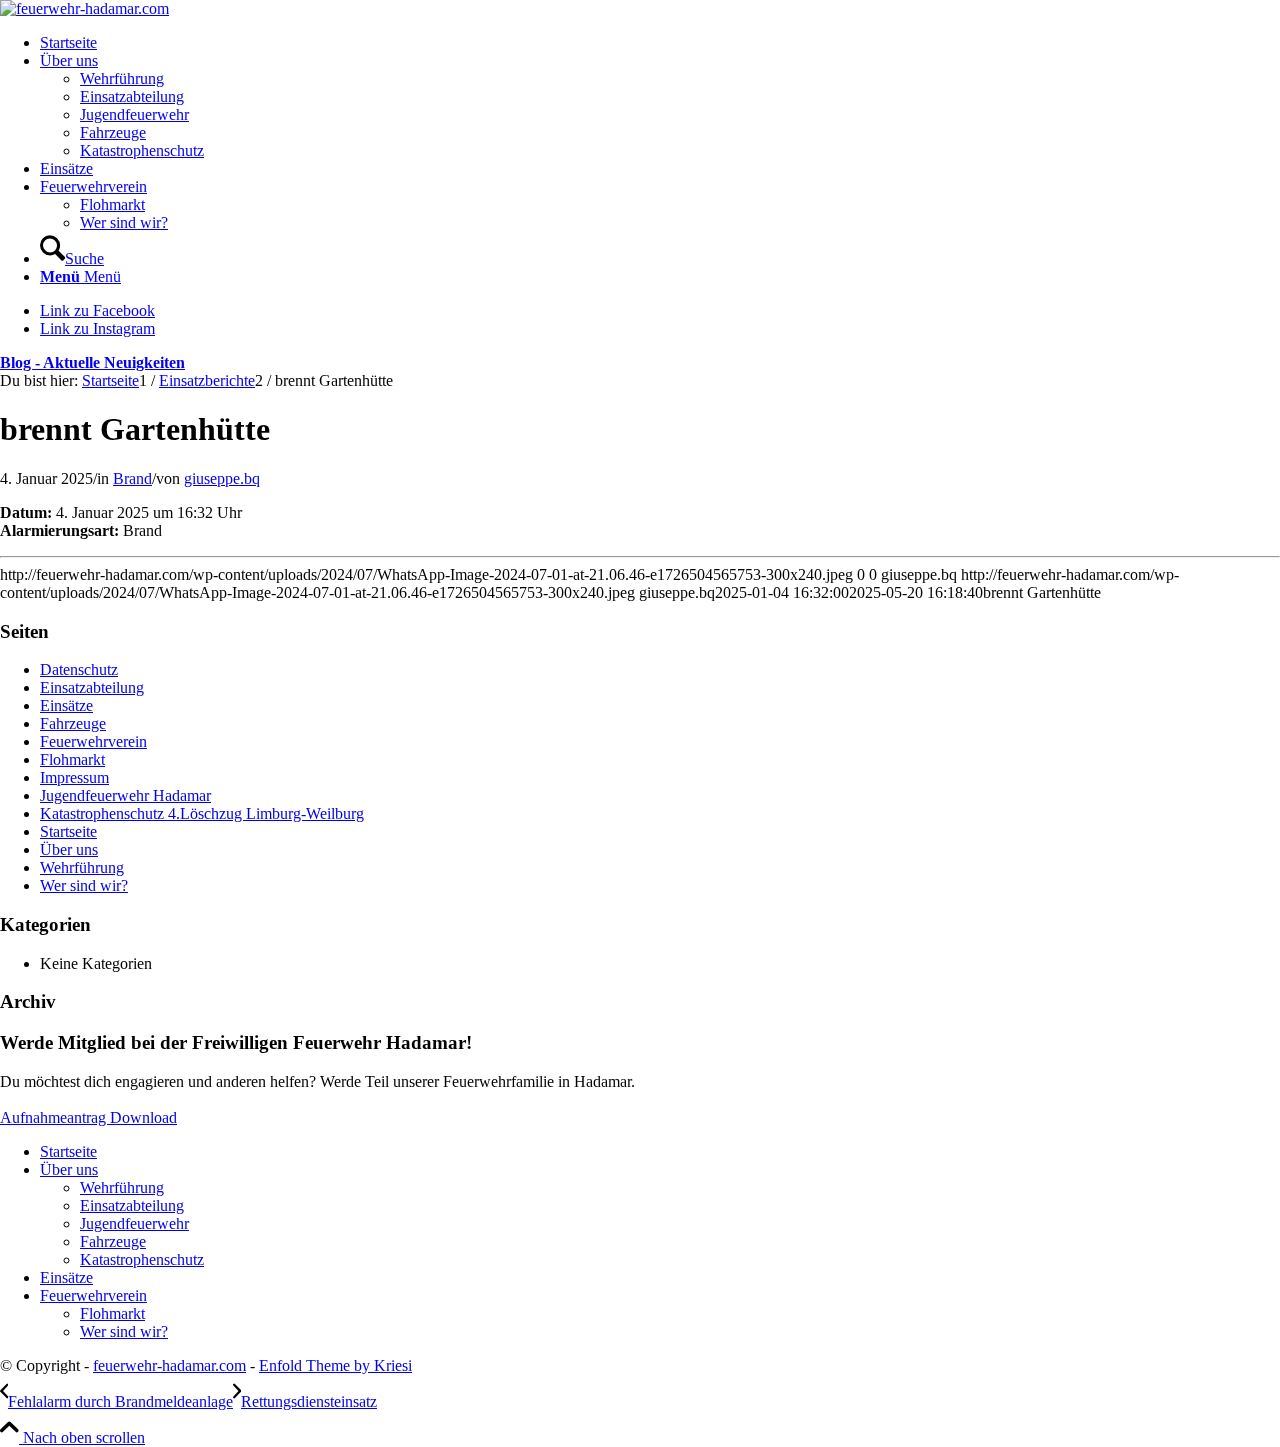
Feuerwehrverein (93, 741)
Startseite (68, 831)
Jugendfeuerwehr (134, 1223)
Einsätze (66, 705)
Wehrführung (82, 867)
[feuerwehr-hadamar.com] (84, 8)
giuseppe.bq (222, 478)
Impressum (74, 777)
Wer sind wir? (84, 885)
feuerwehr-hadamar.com (169, 1365)
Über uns (69, 849)
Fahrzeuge (73, 723)
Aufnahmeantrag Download (88, 1117)
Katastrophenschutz (142, 1259)
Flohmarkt (72, 759)
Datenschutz (79, 669)
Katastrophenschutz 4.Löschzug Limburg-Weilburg (202, 813)
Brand (132, 478)
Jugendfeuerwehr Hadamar (125, 795)
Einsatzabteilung (92, 687)
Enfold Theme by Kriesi (335, 1365)
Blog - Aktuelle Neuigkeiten (92, 362)
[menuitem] (660, 43)
